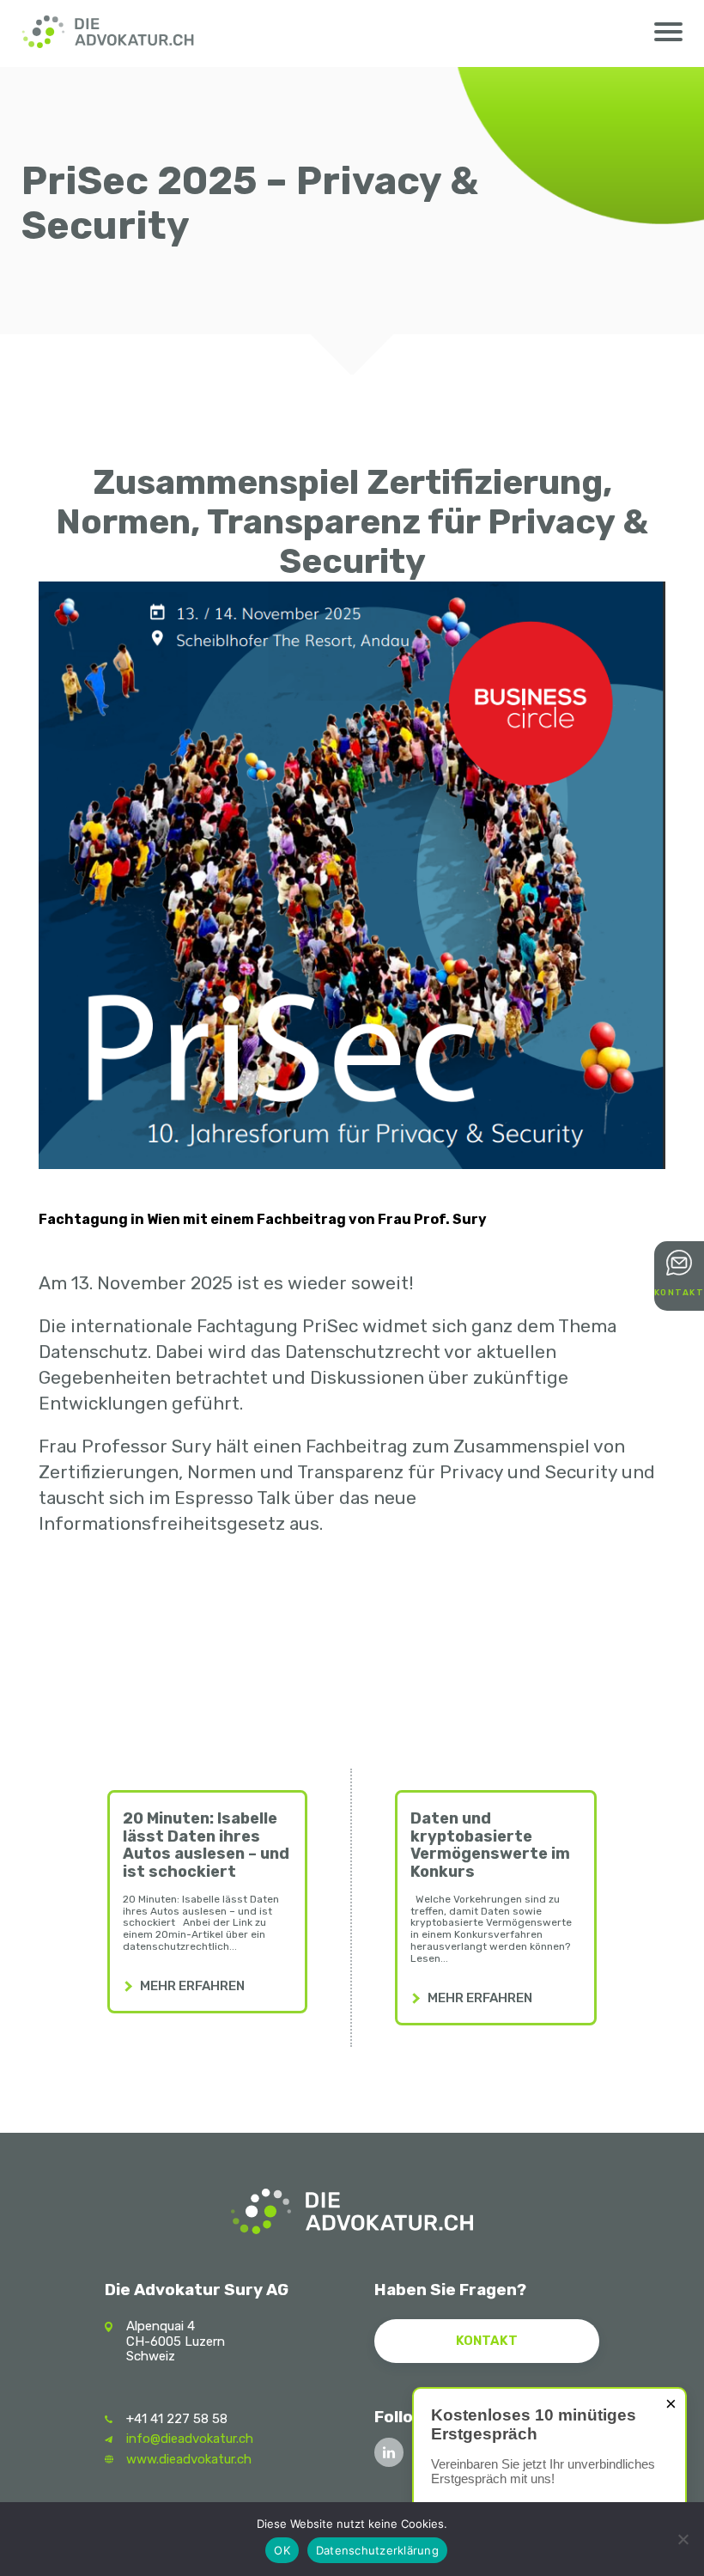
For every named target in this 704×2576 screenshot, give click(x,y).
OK (282, 2550)
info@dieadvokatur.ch (190, 2439)
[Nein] (683, 2539)
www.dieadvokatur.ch (189, 2459)
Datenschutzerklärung (377, 2550)
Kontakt (487, 2341)
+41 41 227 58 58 (177, 2419)
